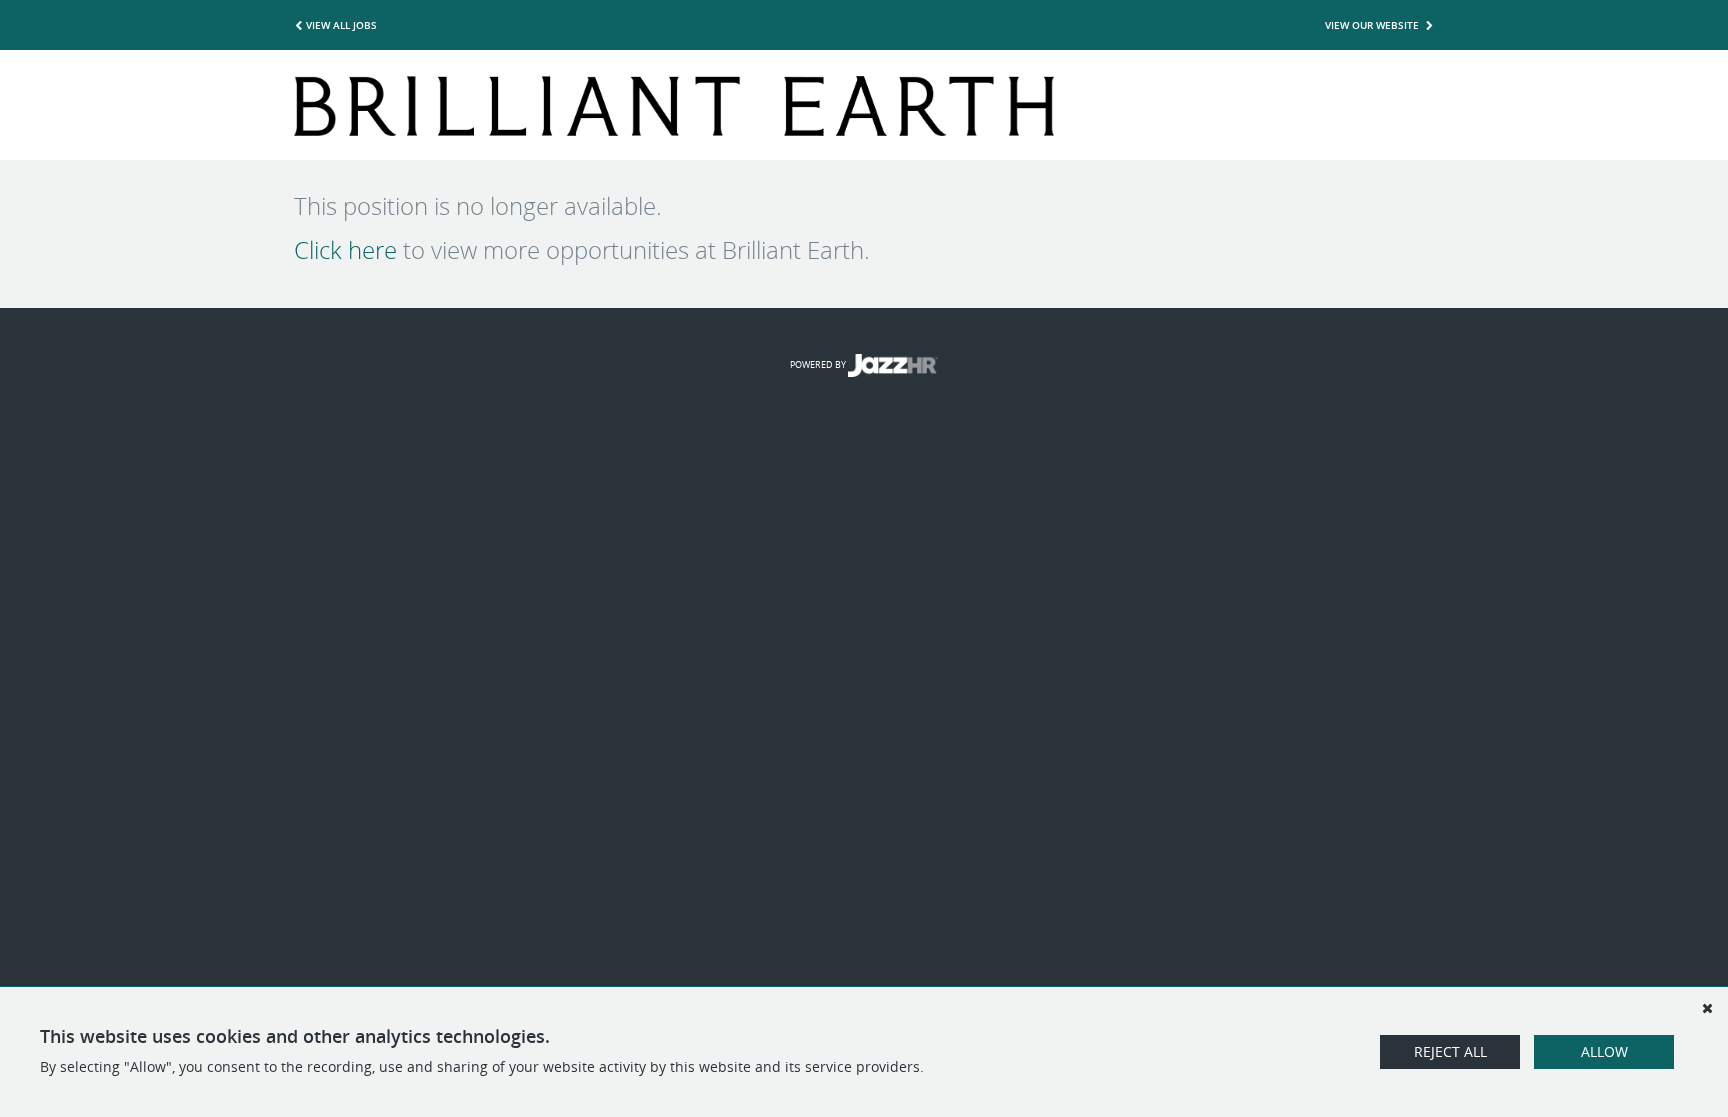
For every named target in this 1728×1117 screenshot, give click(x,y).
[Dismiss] (1707, 1008)
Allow (1604, 1051)
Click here (345, 250)
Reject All (1450, 1051)
